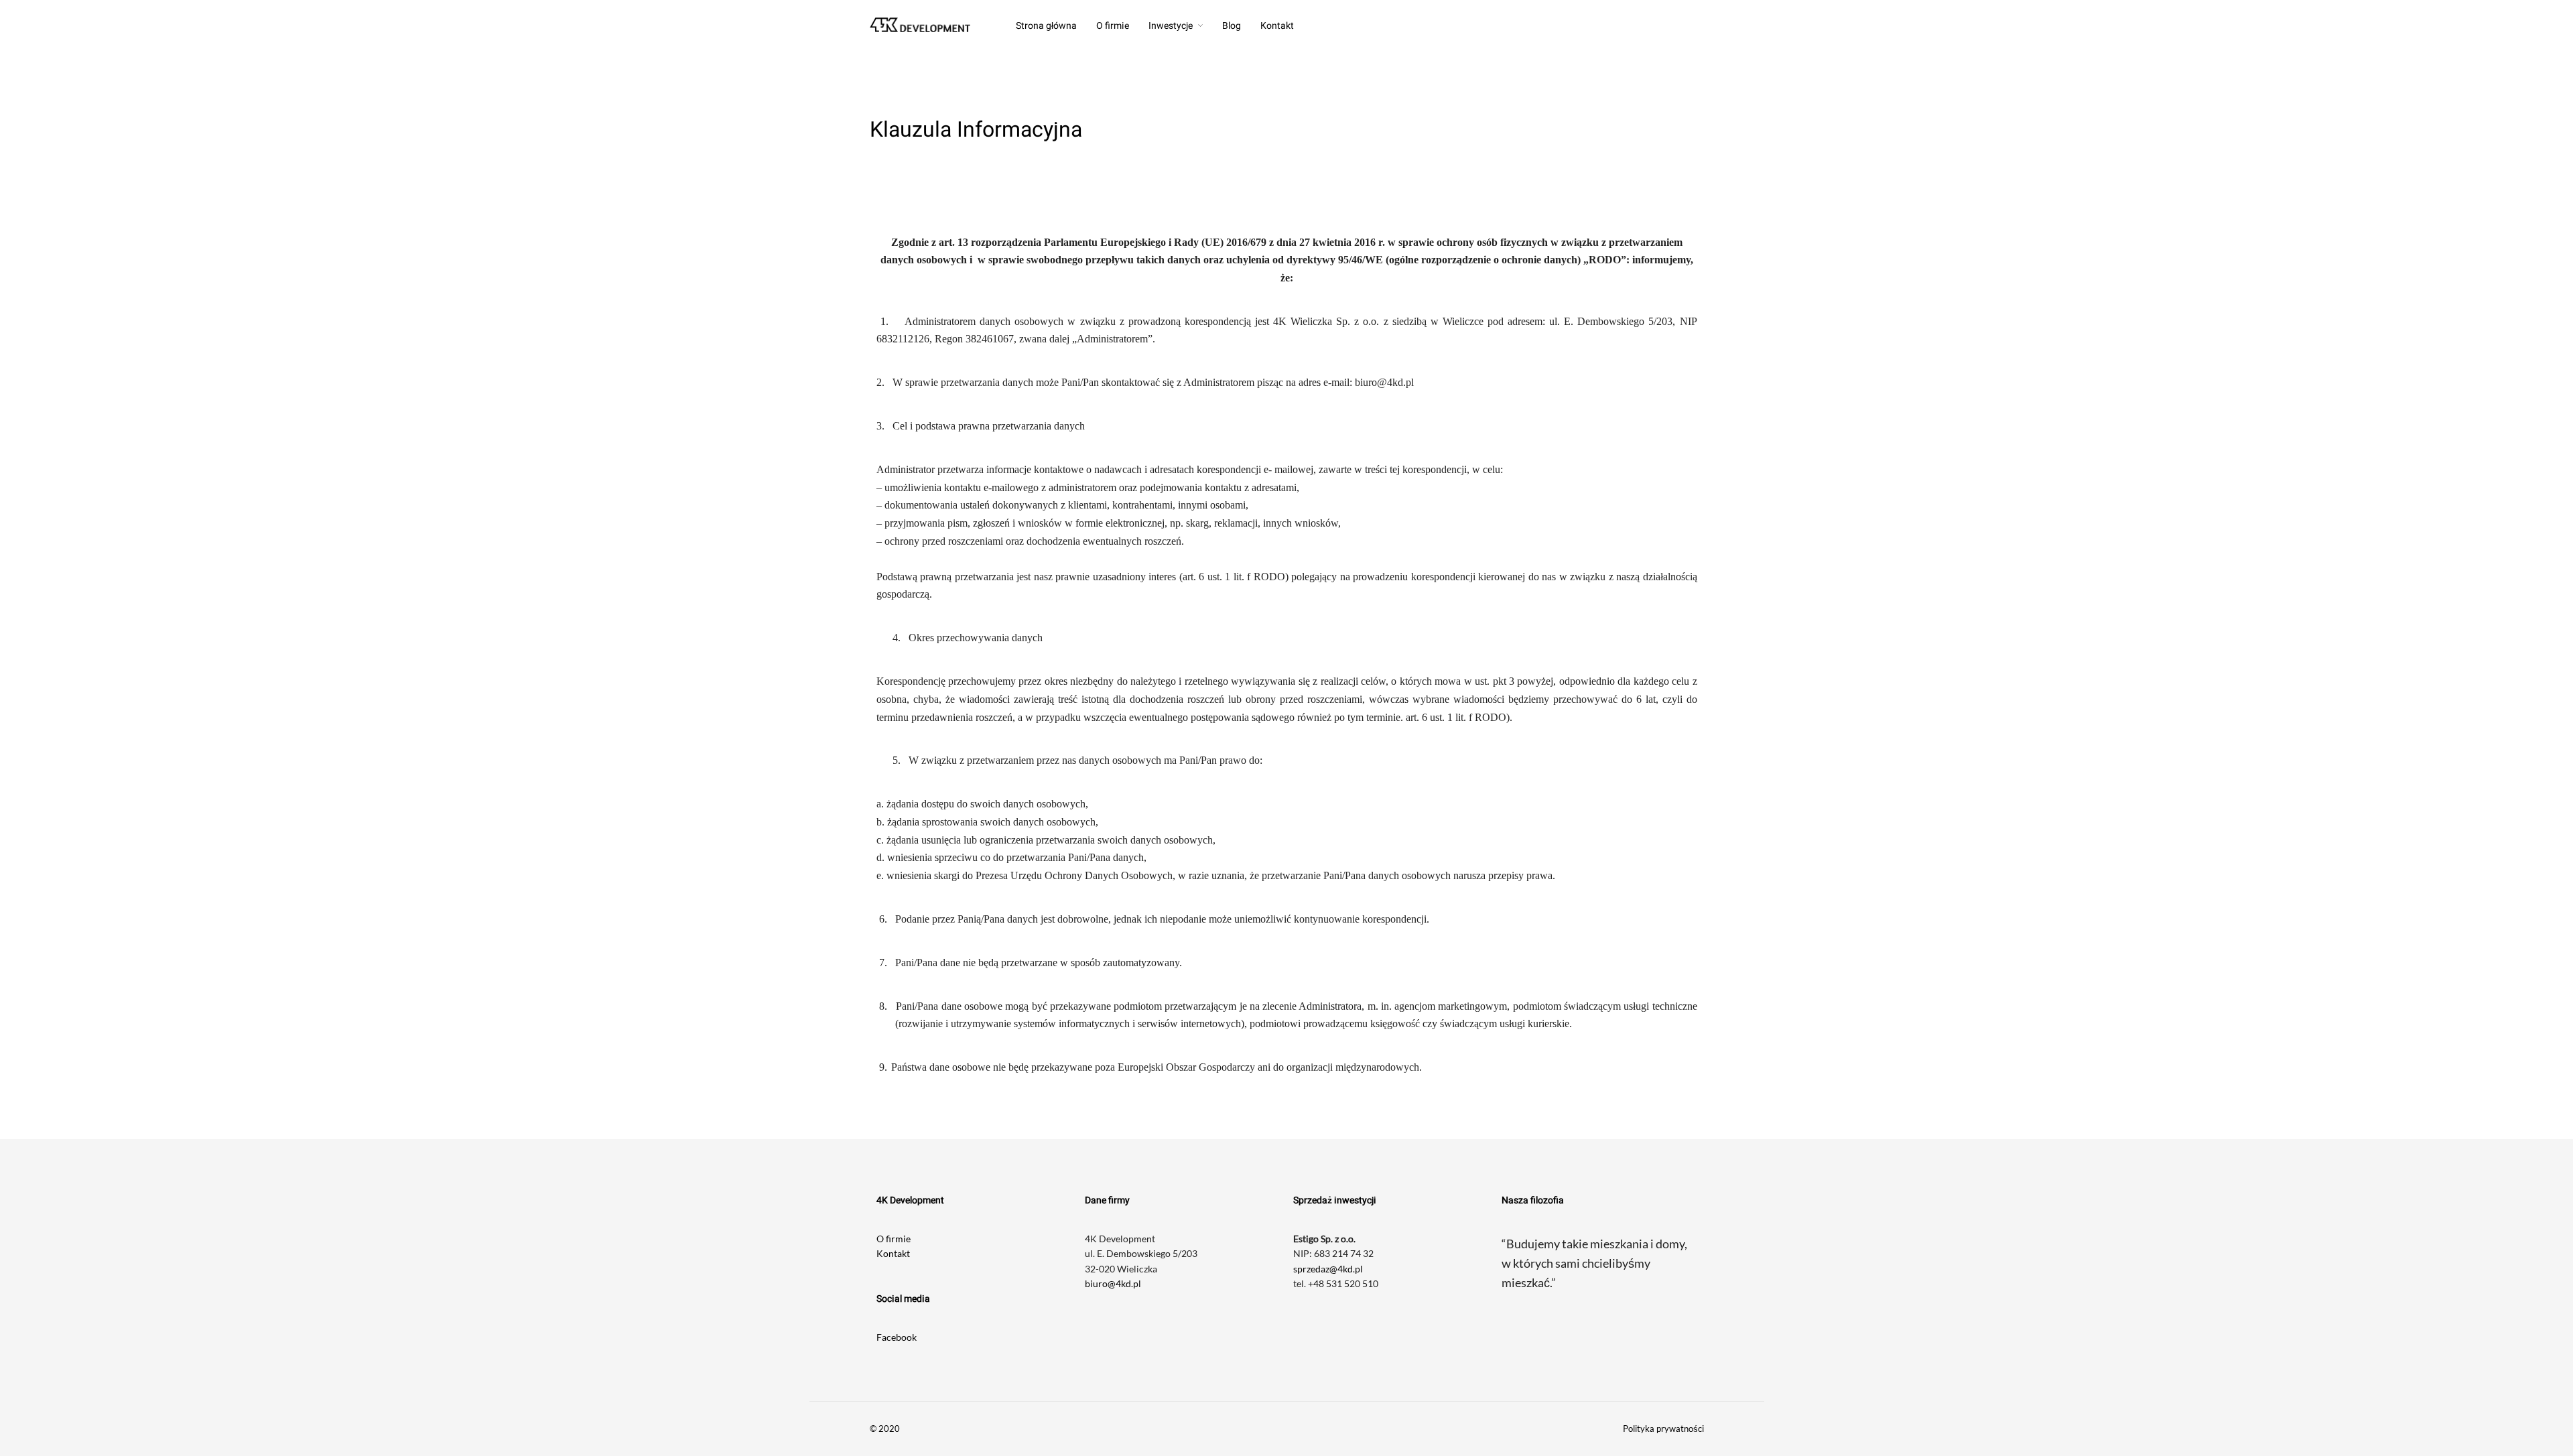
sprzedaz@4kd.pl (1328, 1269)
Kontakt (1277, 26)
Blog (1232, 26)
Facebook (897, 1337)
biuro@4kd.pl (1113, 1283)
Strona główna (1046, 26)
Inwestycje (1171, 26)
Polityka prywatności (1663, 1429)
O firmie (1113, 26)
